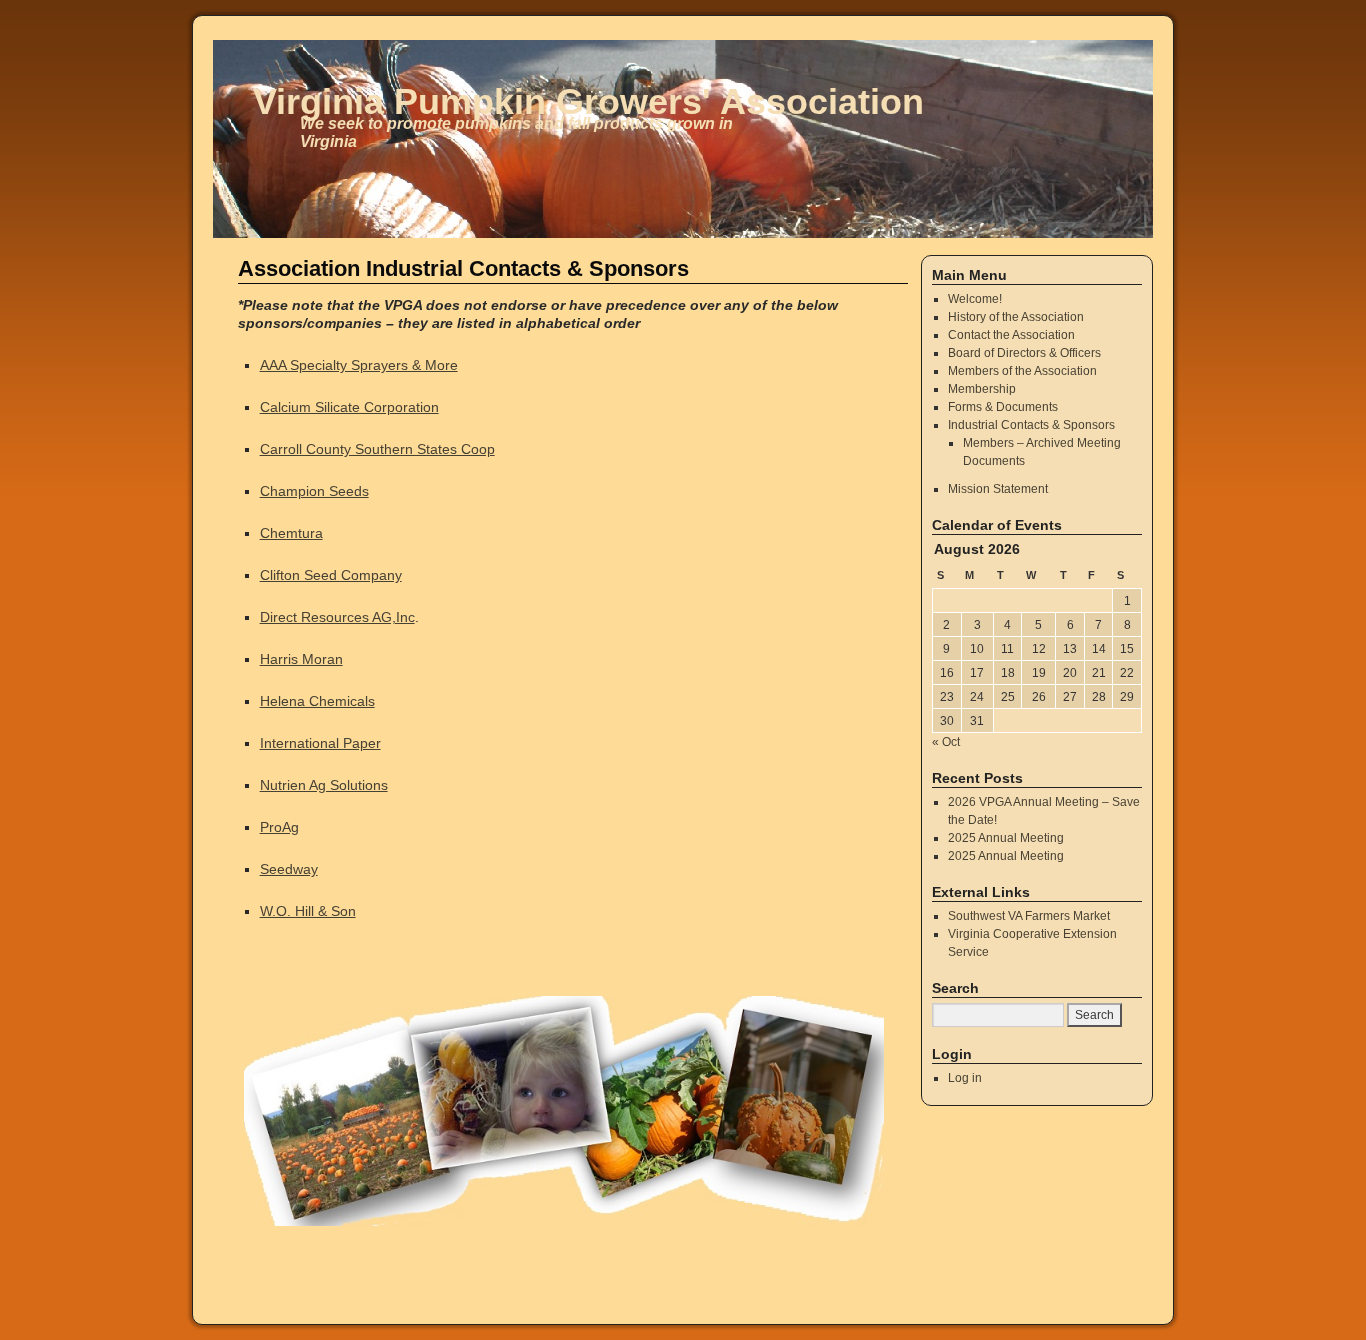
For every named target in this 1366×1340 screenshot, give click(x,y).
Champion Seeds (314, 491)
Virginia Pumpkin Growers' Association (588, 101)
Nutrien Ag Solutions (324, 785)
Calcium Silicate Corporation (349, 407)
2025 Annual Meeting (1006, 838)
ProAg (279, 827)
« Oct (946, 742)
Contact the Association (1011, 335)
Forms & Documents (1003, 407)
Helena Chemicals (317, 701)
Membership (982, 389)
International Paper (320, 743)
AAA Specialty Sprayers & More (359, 365)
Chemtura (291, 533)
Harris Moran (301, 659)
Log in (965, 1078)
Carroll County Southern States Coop (377, 449)
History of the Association (1016, 317)
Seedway (289, 869)
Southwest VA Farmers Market (1029, 916)
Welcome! (975, 299)
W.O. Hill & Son (308, 911)
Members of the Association (1022, 371)
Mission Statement (998, 489)
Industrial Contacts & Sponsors (1031, 425)
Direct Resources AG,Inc (337, 617)
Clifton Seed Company (331, 575)
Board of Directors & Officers (1024, 353)
